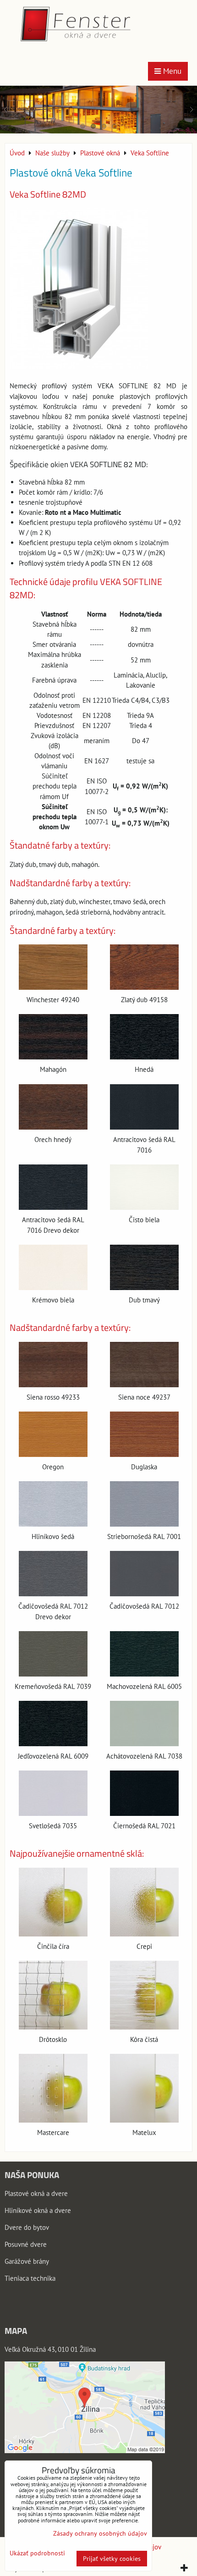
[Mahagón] (53, 1037)
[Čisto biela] (144, 1187)
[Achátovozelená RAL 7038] (144, 1724)
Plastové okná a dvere (36, 2193)
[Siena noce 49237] (144, 1365)
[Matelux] (144, 2088)
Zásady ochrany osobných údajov (100, 2533)
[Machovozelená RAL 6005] (144, 1654)
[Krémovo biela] (53, 1267)
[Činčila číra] (53, 1902)
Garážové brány (27, 2261)
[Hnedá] (144, 1037)
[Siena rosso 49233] (53, 1365)
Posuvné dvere (26, 2244)
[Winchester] (53, 967)
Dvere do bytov (27, 2227)
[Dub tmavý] (144, 1267)
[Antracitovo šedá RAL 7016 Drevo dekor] (53, 1187)
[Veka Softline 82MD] (79, 290)
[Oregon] (53, 1434)
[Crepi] (144, 1902)
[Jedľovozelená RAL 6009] (53, 1724)
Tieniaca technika (30, 2278)
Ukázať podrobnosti (37, 2553)
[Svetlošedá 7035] (53, 1793)
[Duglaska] (144, 1434)
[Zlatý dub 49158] (144, 967)
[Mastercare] (53, 2088)
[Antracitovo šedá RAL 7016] (144, 1107)
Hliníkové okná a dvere (38, 2210)
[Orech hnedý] (53, 1107)
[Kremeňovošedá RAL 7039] (53, 1654)
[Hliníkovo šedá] (53, 1504)
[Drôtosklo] (53, 1995)
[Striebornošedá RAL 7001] (144, 1504)
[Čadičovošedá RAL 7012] (144, 1574)
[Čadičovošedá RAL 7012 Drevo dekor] (53, 1574)
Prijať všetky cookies (112, 2559)
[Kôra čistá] (144, 1995)
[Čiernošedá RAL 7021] (144, 1793)
